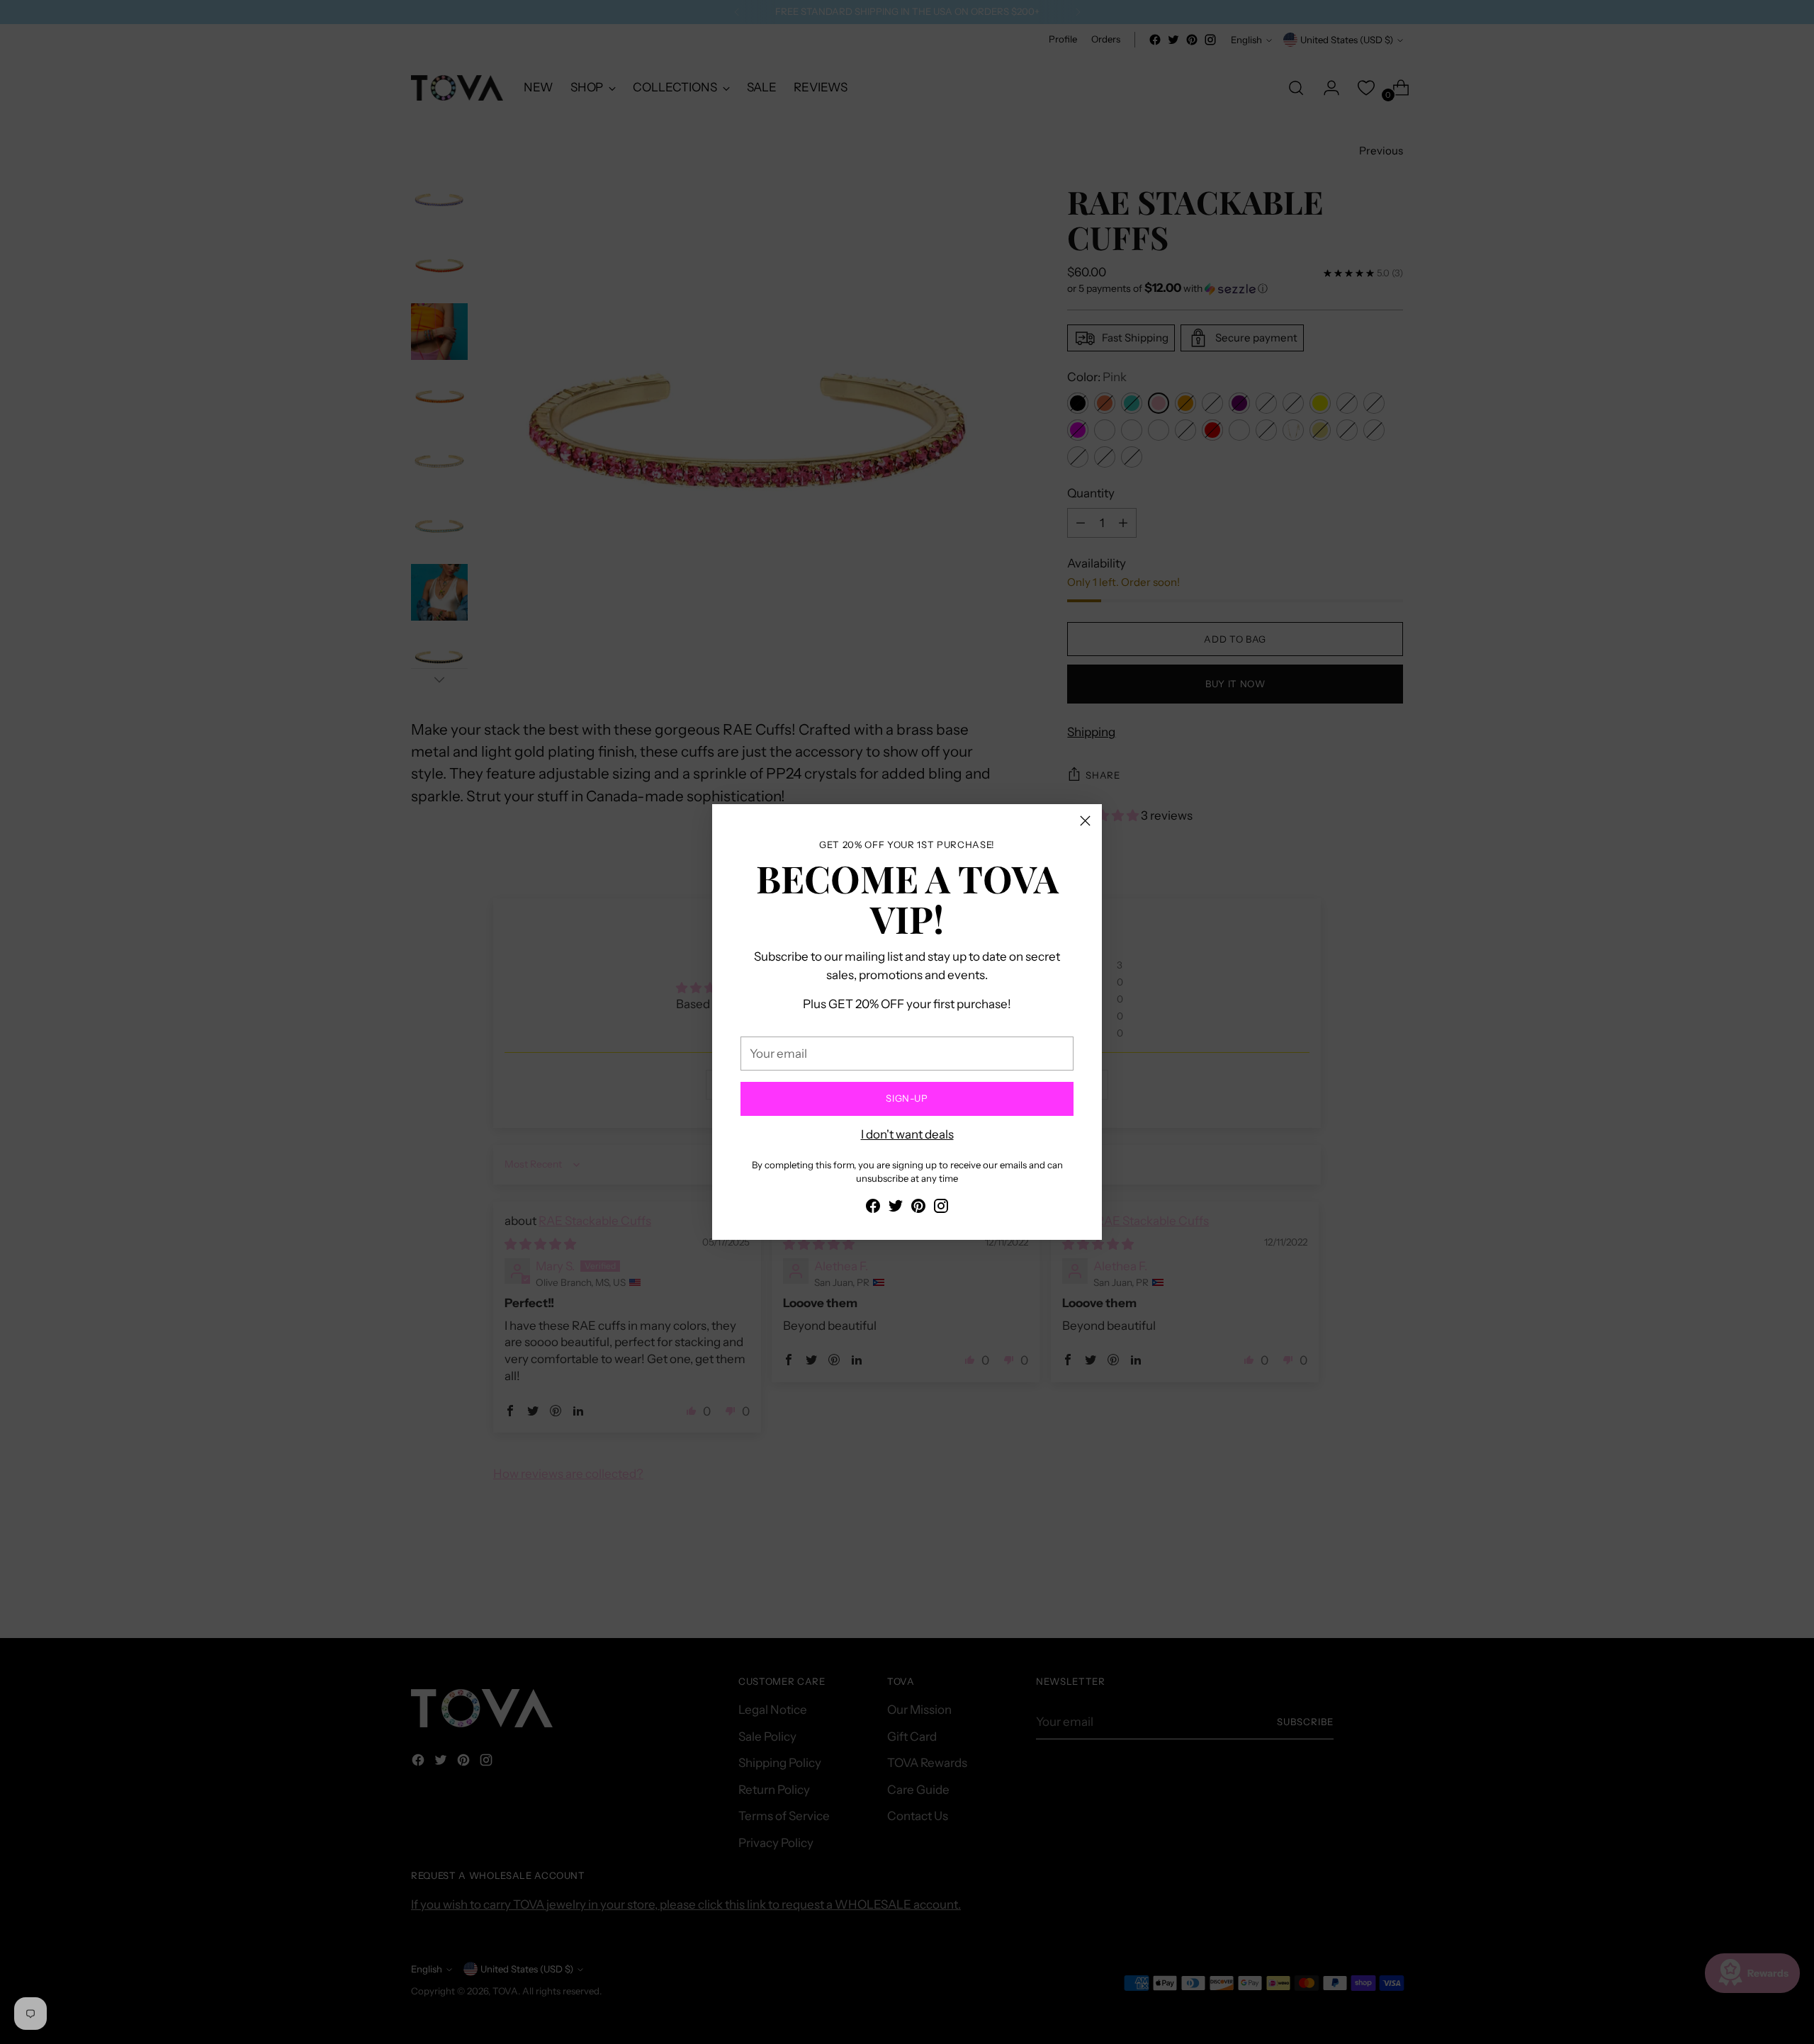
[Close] (1085, 821)
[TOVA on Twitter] (896, 1209)
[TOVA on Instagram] (941, 1209)
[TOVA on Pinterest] (918, 1209)
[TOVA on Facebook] (873, 1209)
